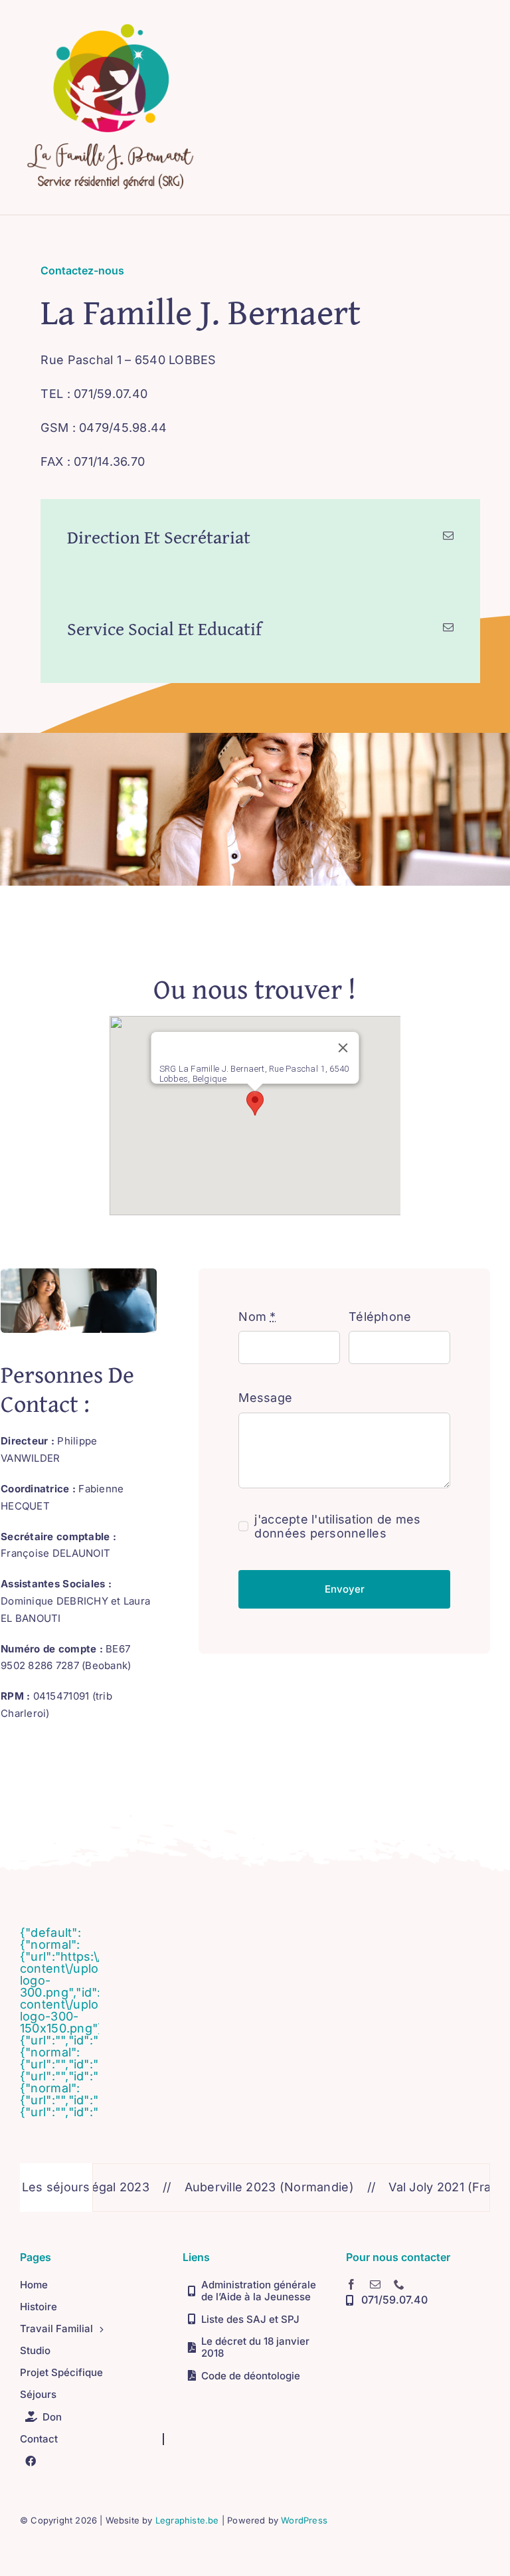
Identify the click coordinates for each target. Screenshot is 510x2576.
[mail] (375, 2284)
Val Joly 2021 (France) (415, 2187)
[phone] (399, 2284)
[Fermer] (343, 1048)
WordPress (304, 2520)
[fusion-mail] (448, 536)
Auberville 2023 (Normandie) (231, 2187)
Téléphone (380, 1317)
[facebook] (351, 2284)
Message (265, 1398)
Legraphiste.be (187, 2520)
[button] (255, 1103)
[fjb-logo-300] (111, 22)
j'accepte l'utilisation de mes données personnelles (337, 1526)
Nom (257, 1317)
